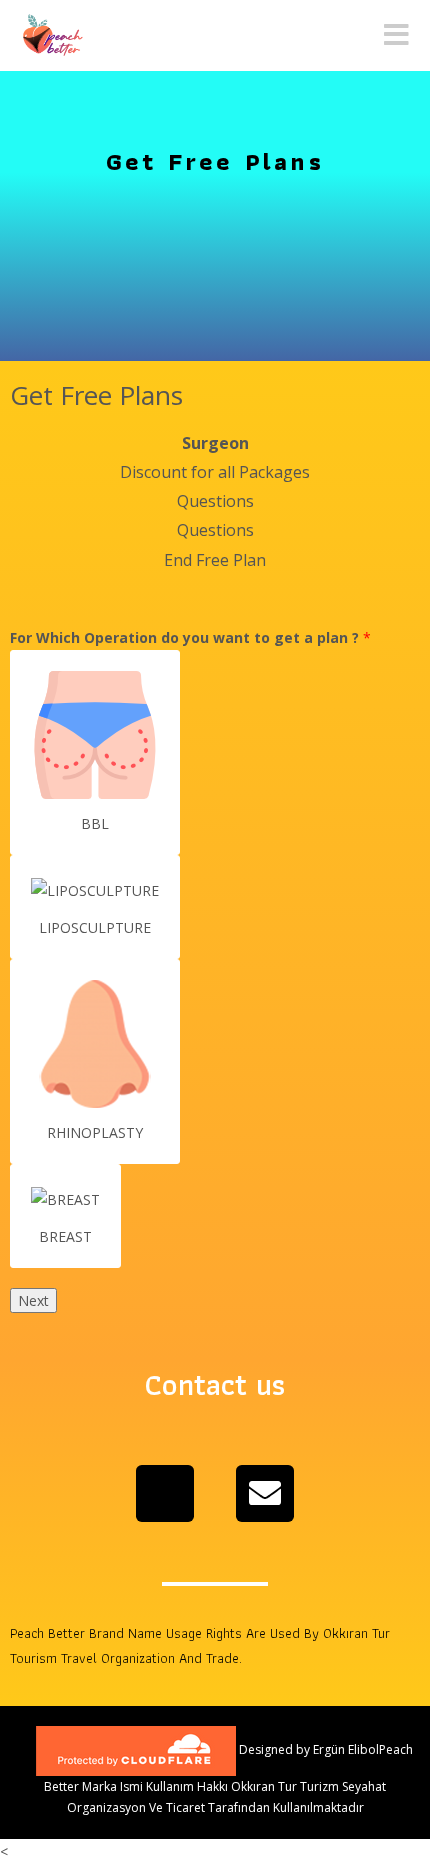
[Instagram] (165, 1494)
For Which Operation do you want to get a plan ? (190, 637)
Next (33, 1300)
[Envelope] (265, 1494)
